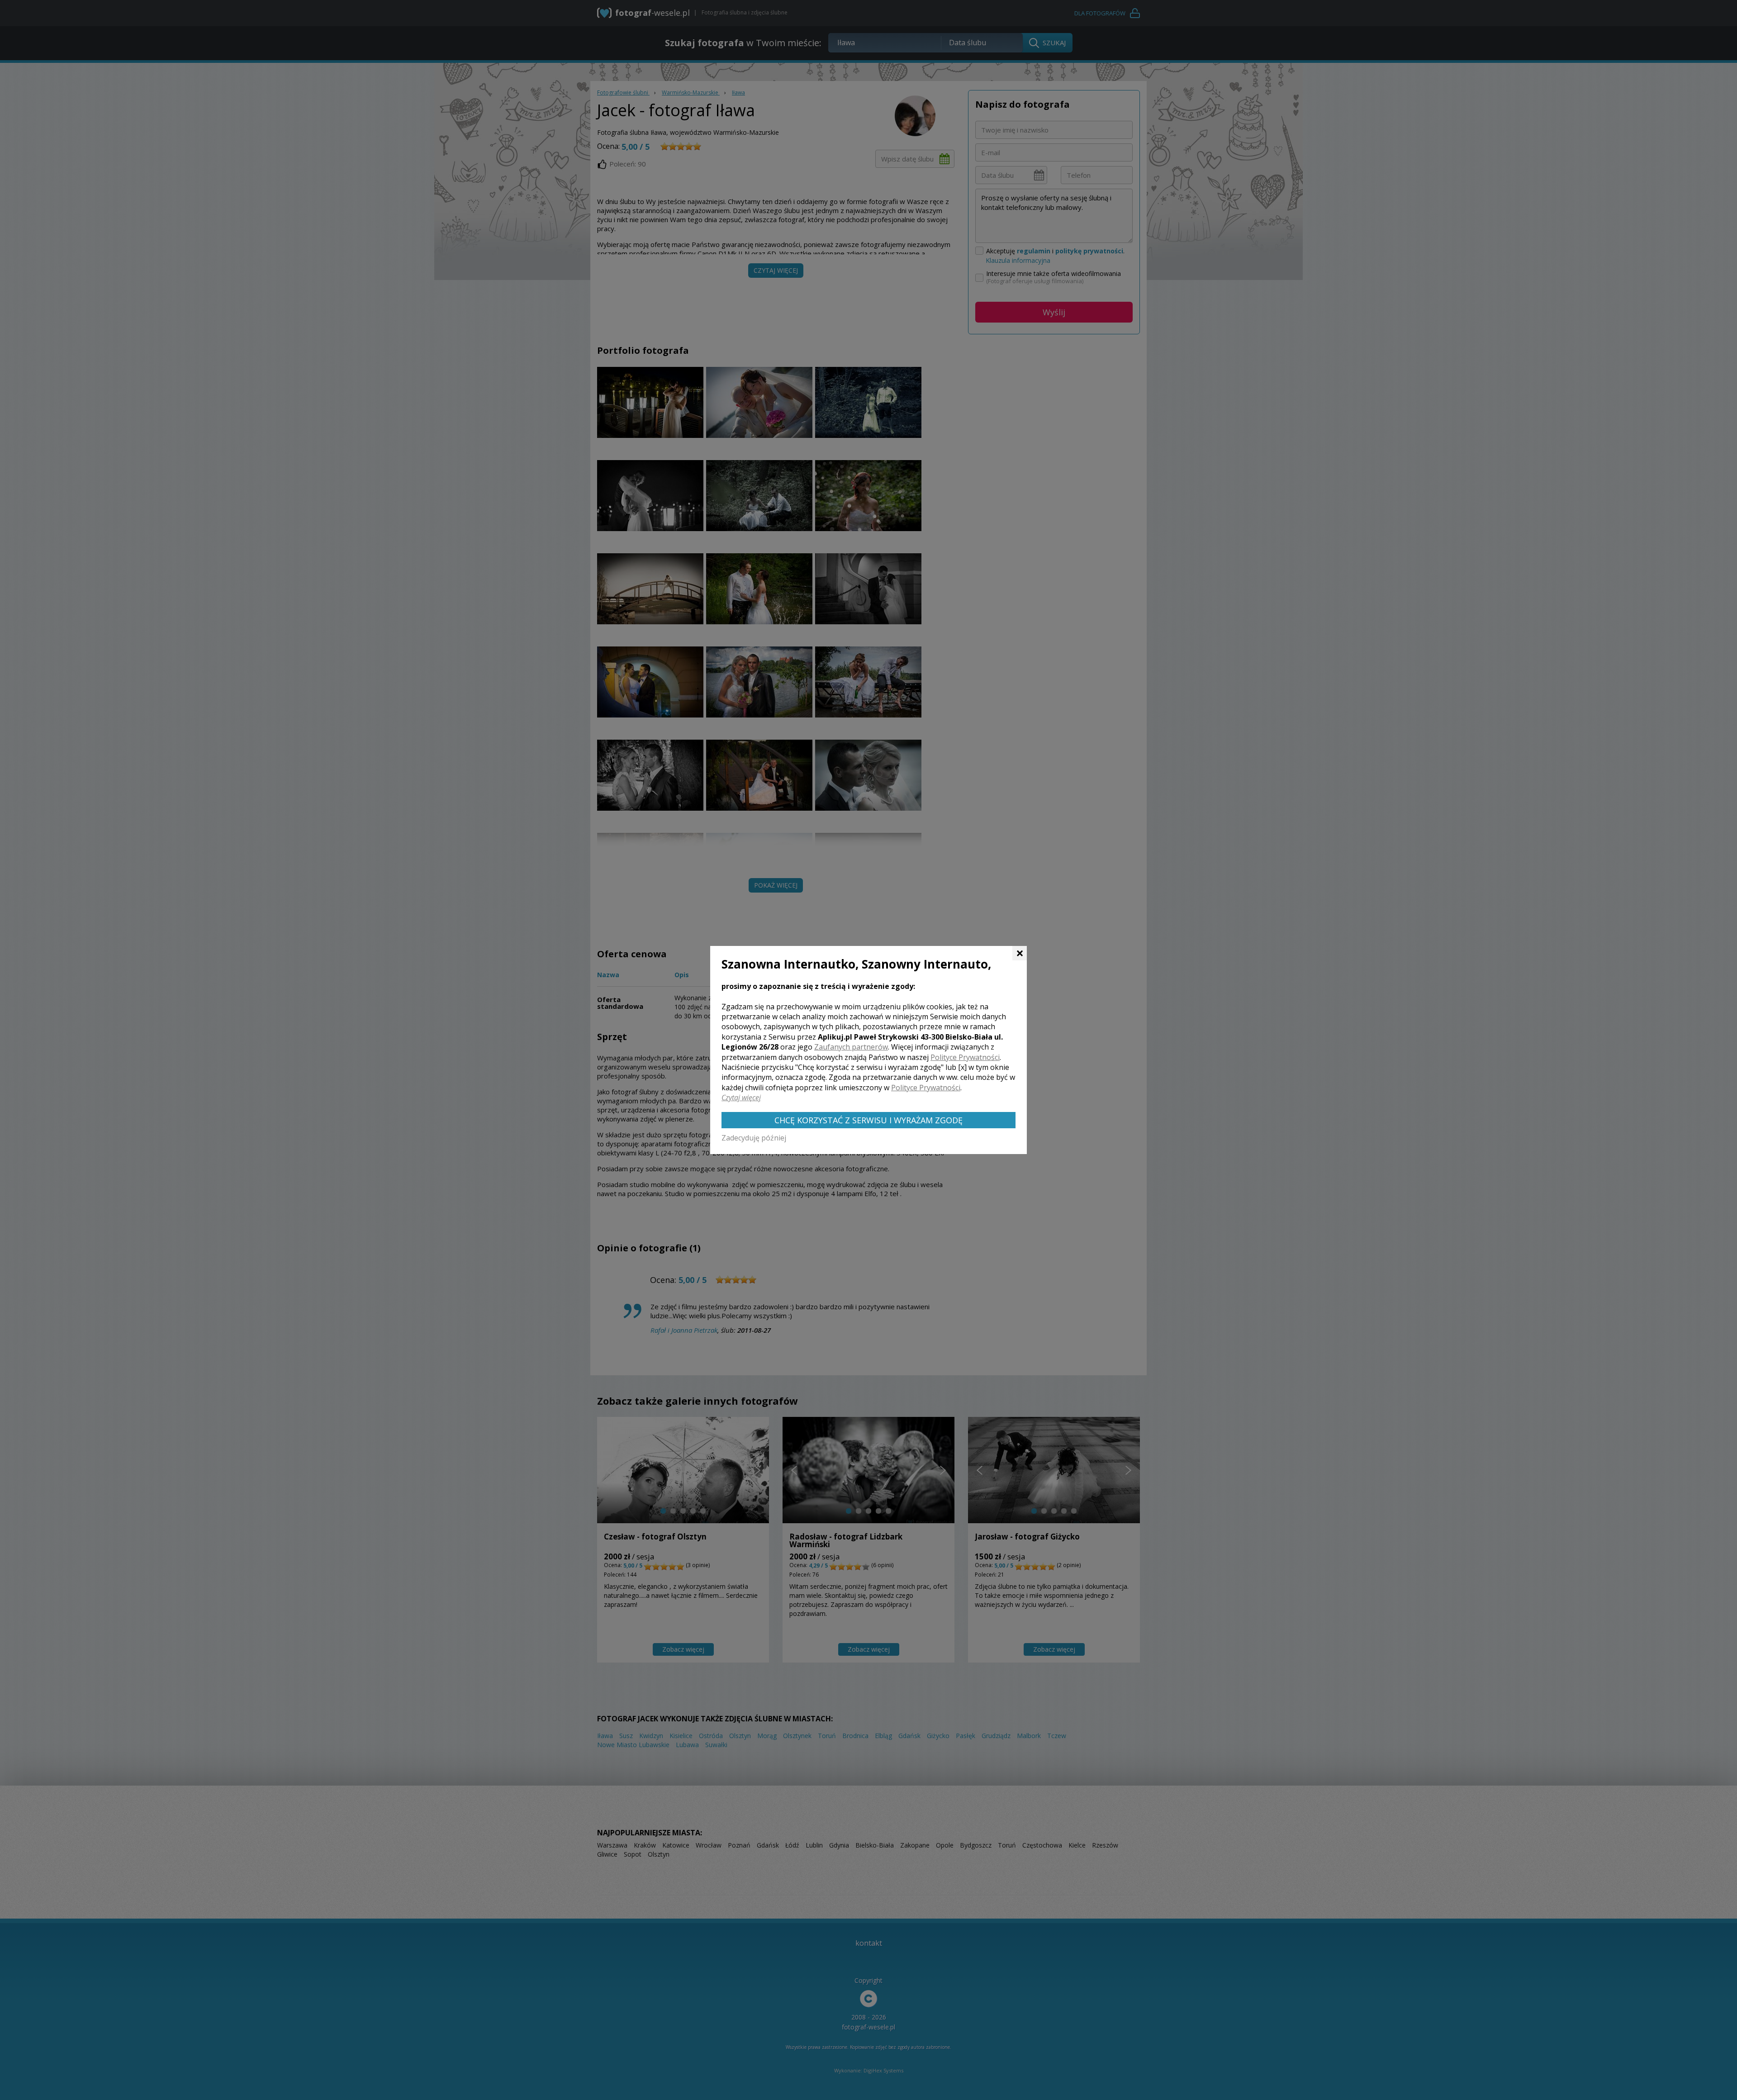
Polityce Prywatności (965, 1057)
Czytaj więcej (741, 1098)
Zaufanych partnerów (851, 1047)
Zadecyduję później (754, 1138)
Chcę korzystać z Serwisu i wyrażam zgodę (868, 1120)
